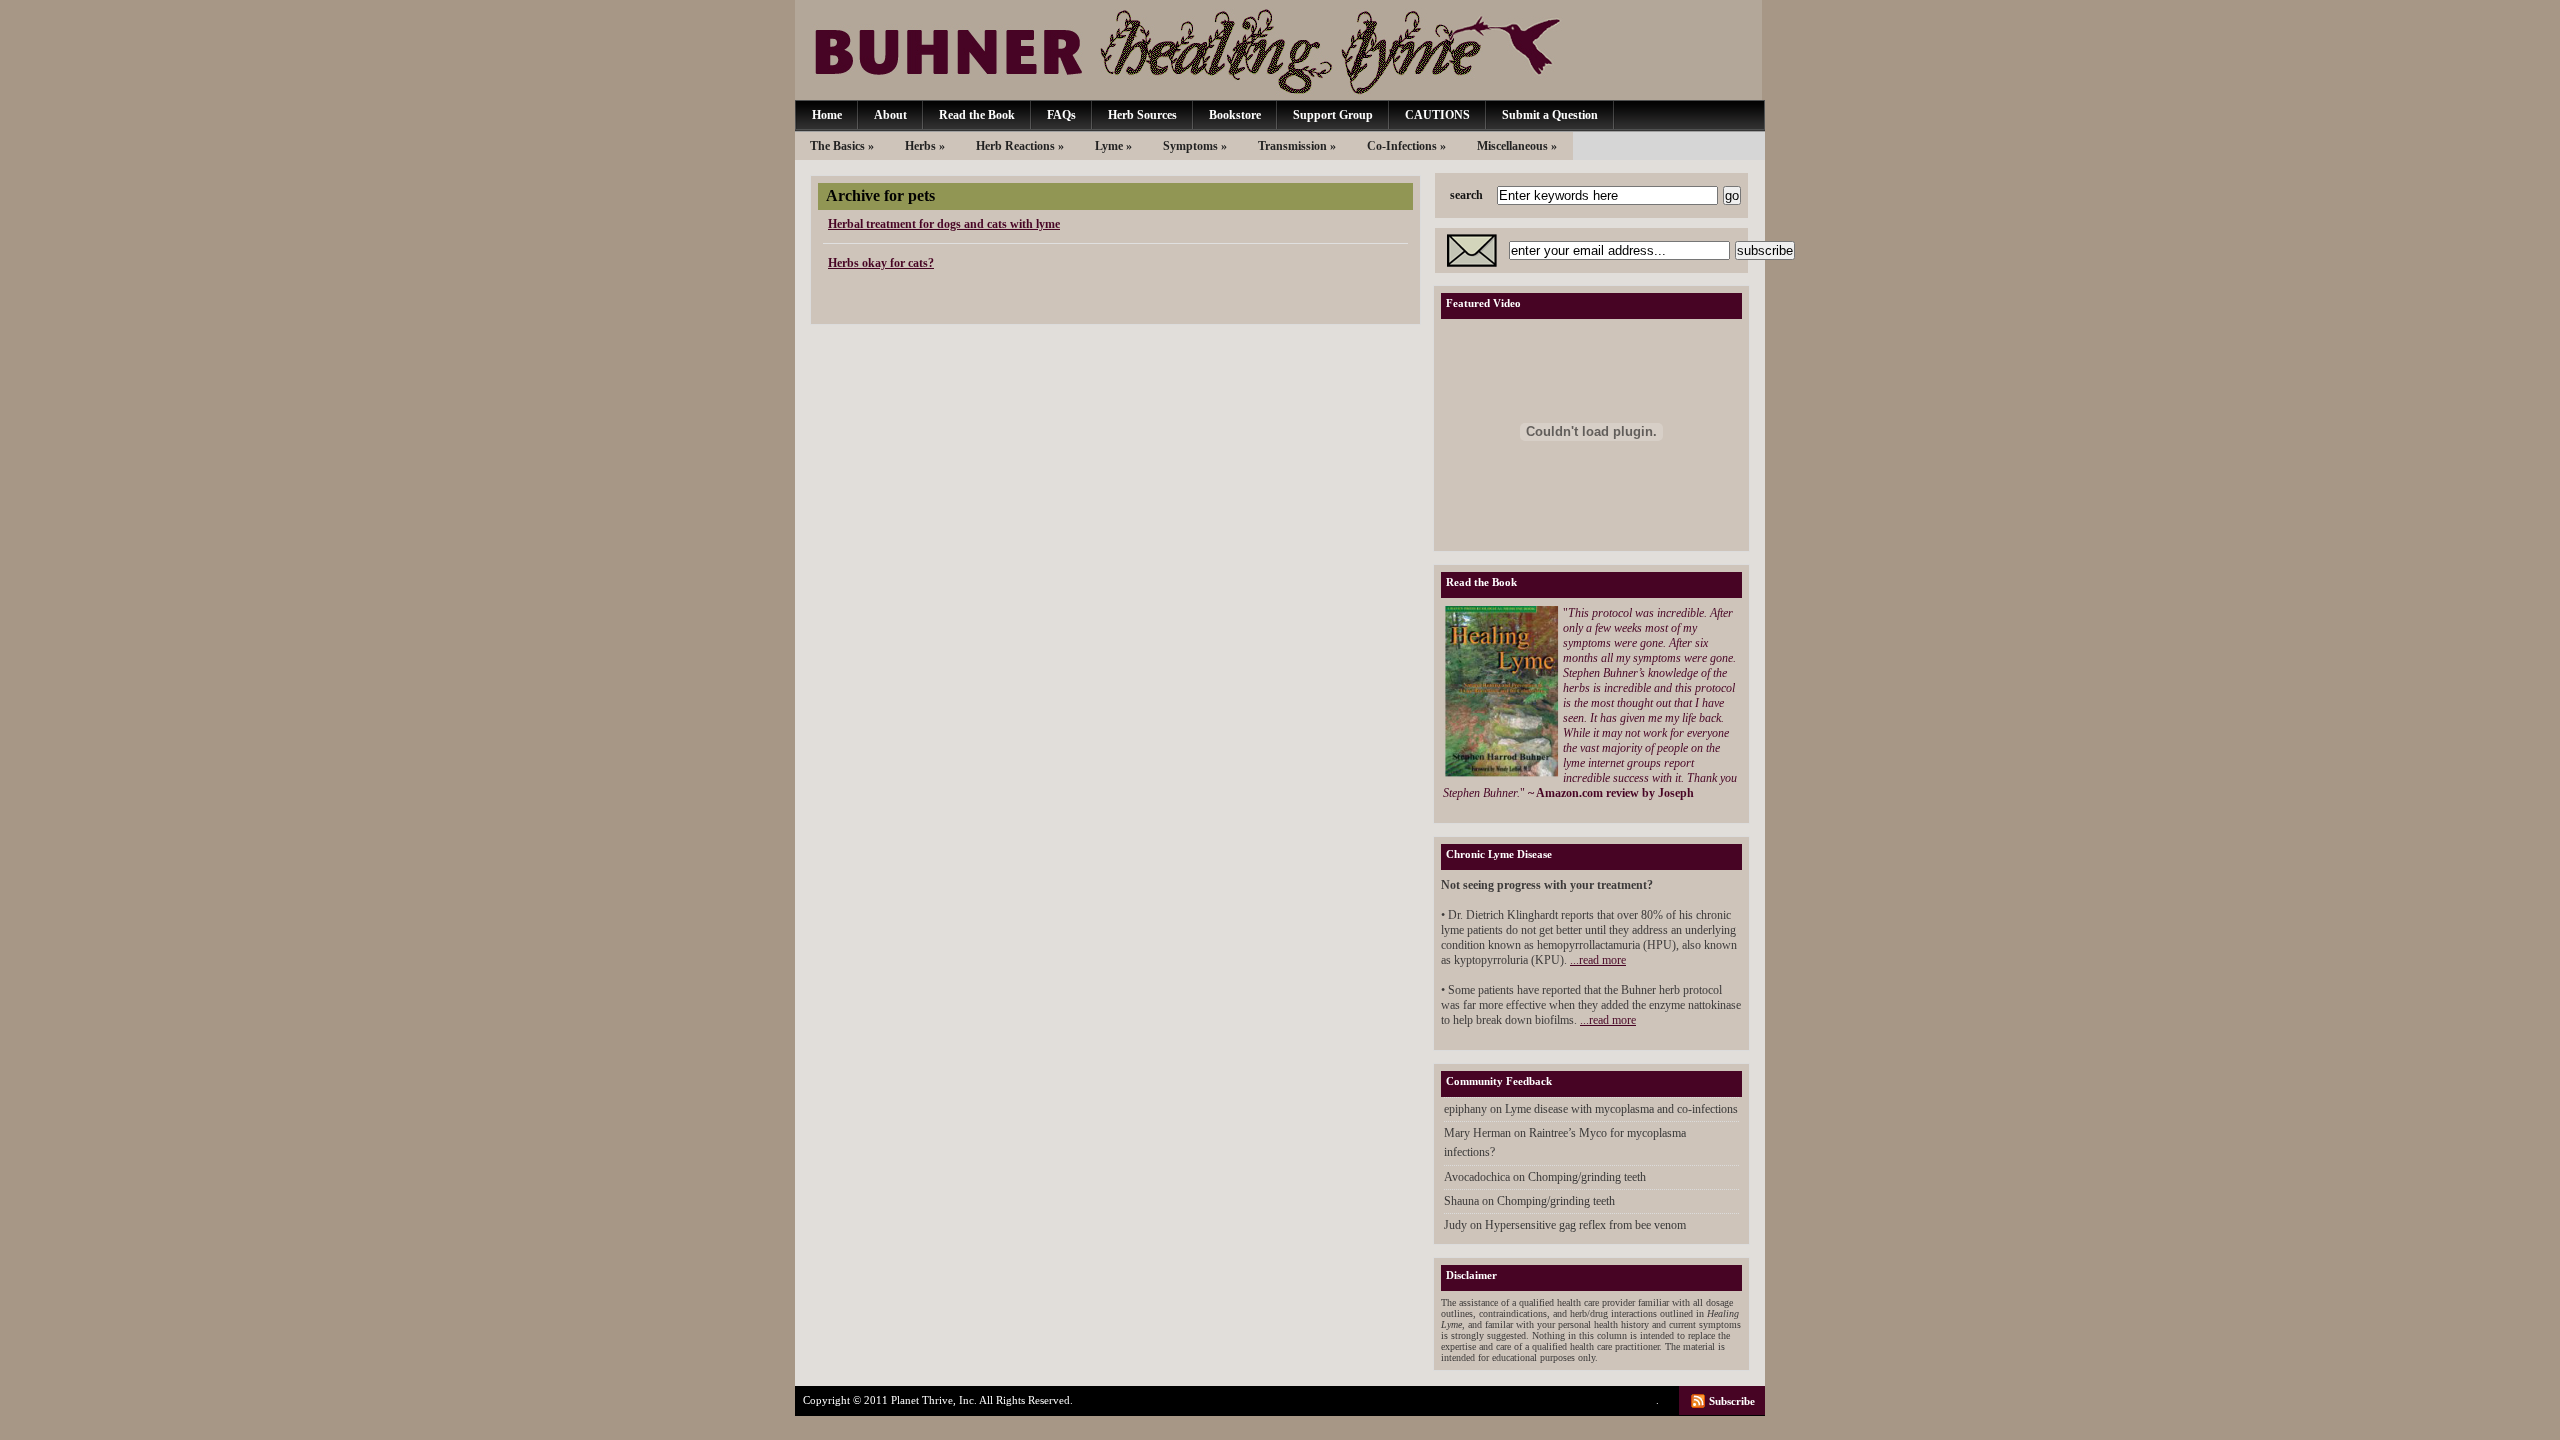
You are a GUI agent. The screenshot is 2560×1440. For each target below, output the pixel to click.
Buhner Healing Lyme (1278, 50)
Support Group (1333, 115)
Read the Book (977, 115)
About (890, 115)
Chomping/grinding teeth (1587, 1177)
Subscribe (1732, 1401)
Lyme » (1113, 146)
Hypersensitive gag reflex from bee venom (1585, 1225)
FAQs (1061, 115)
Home (827, 115)
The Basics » (842, 146)
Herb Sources (1142, 115)
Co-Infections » (1406, 146)
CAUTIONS (1437, 115)
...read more (1598, 960)
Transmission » (1297, 146)
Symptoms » (1195, 146)
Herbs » (925, 146)
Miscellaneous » (1517, 146)
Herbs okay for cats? (881, 263)
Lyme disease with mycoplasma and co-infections (1621, 1109)
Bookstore (1235, 115)
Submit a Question (1550, 115)
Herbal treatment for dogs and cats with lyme (944, 224)
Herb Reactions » (1020, 146)
